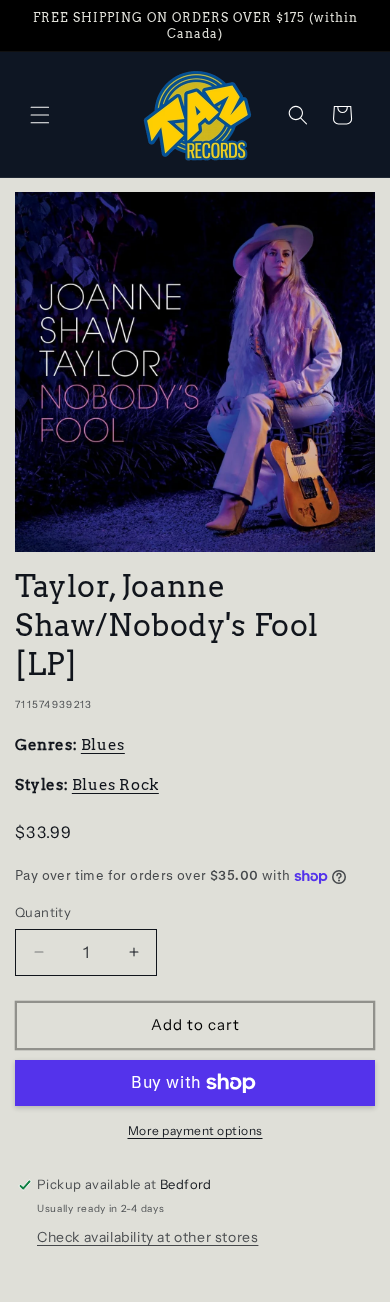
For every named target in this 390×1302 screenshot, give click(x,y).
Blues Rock (115, 785)
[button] (40, 115)
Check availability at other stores (147, 1237)
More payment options (195, 1130)
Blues (103, 745)
